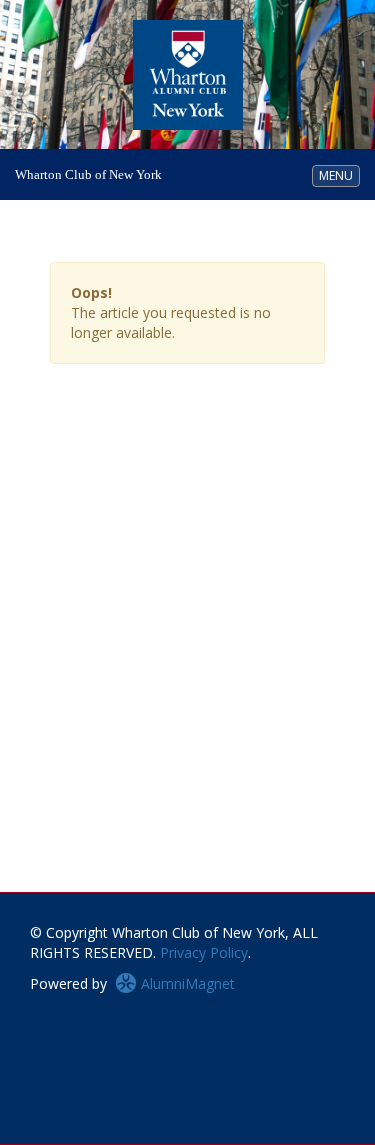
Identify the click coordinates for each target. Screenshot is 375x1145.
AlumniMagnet (186, 983)
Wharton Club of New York (88, 174)
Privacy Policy (204, 952)
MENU (339, 175)
